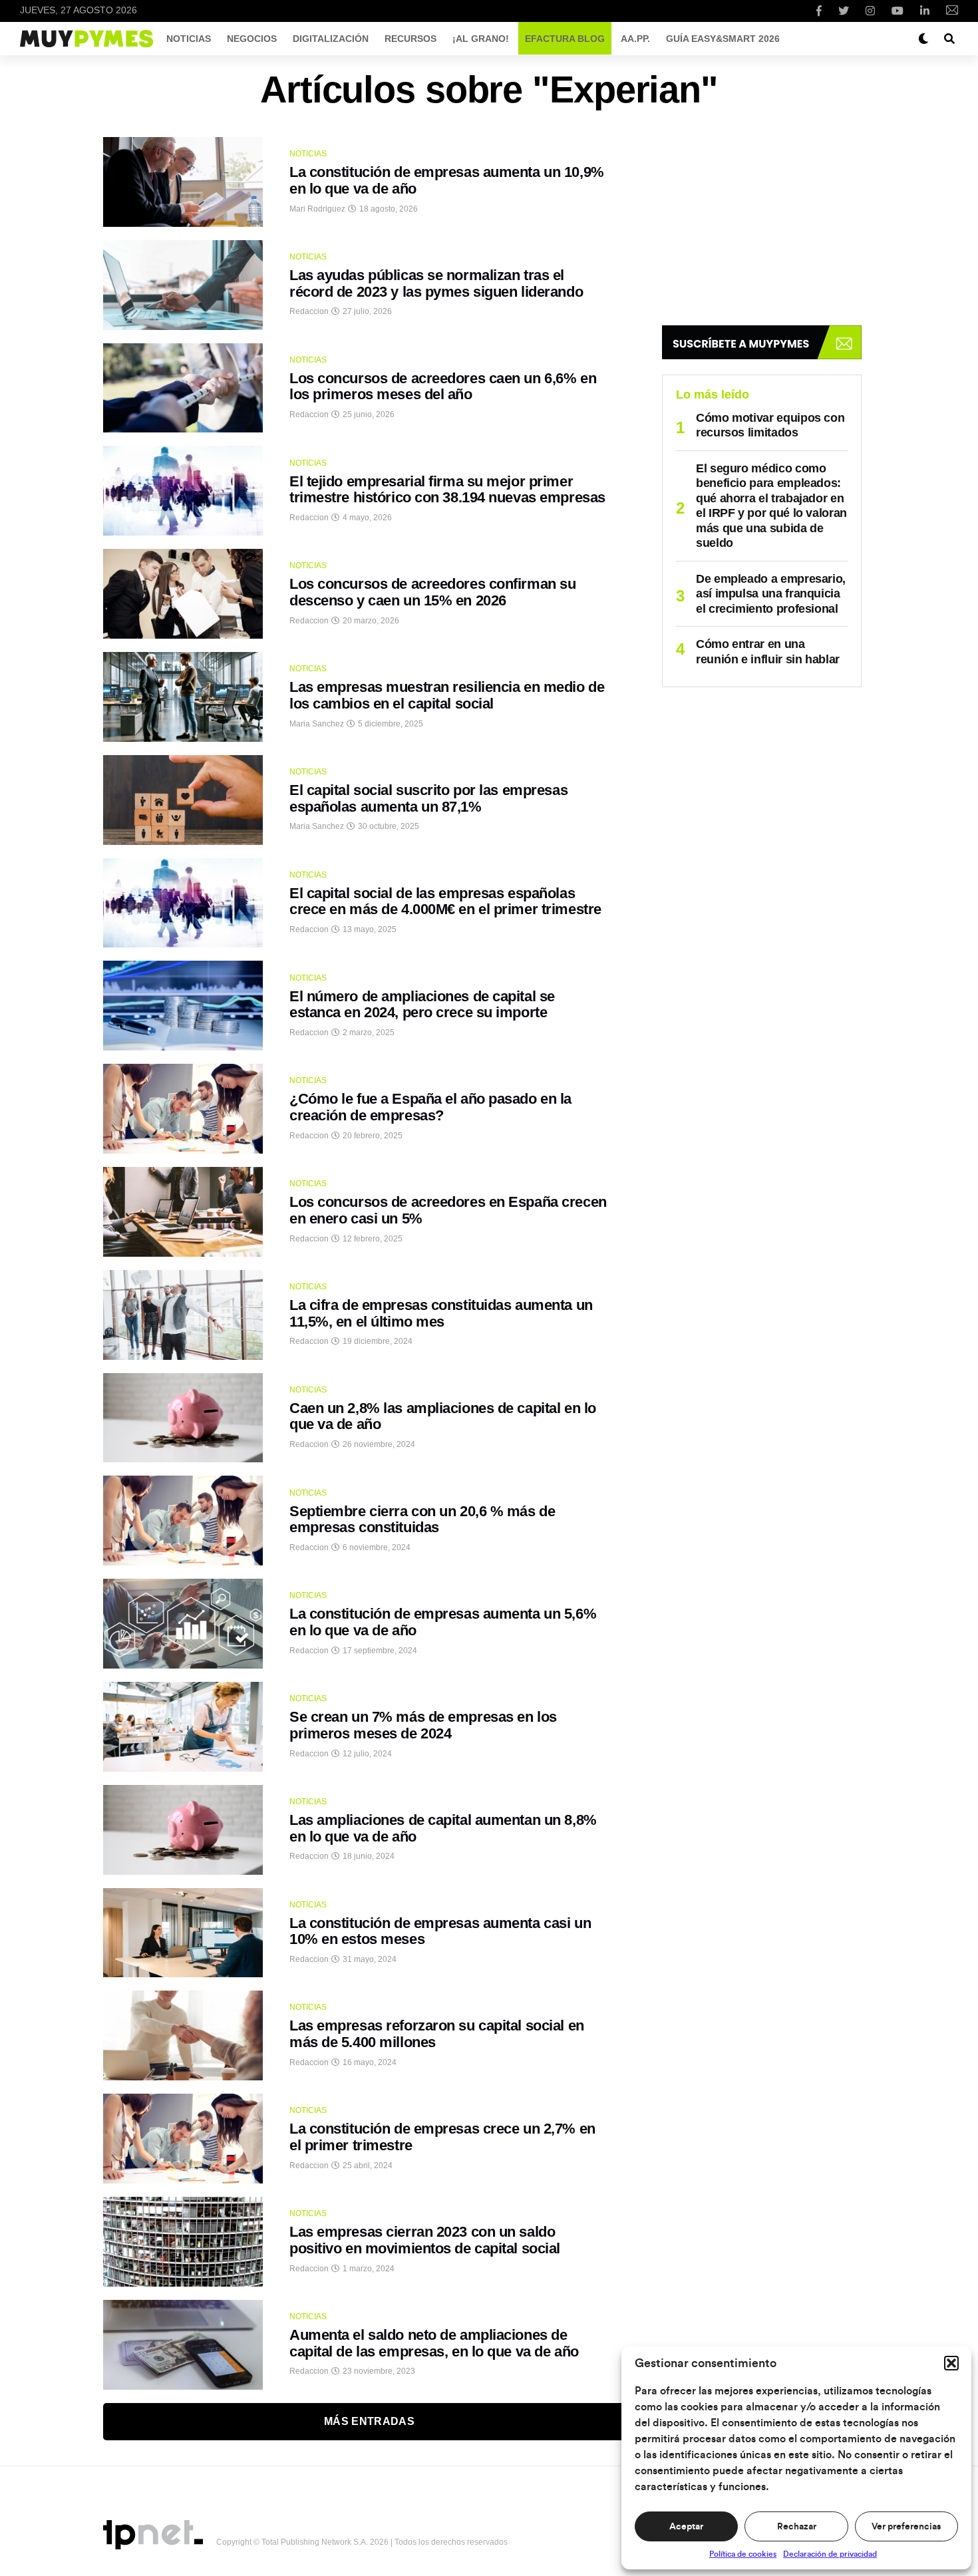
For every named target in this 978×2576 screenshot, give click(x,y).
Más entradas (369, 2421)
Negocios (252, 39)
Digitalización (331, 39)
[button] (951, 2363)
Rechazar (797, 2527)
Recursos (410, 39)
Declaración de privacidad (830, 2554)
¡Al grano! (481, 39)
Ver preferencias (906, 2527)
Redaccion (309, 311)
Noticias (189, 39)
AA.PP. (635, 39)
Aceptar (686, 2527)
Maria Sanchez (317, 724)
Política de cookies (743, 2554)
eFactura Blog (565, 39)
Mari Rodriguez (317, 209)
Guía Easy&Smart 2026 (723, 39)
